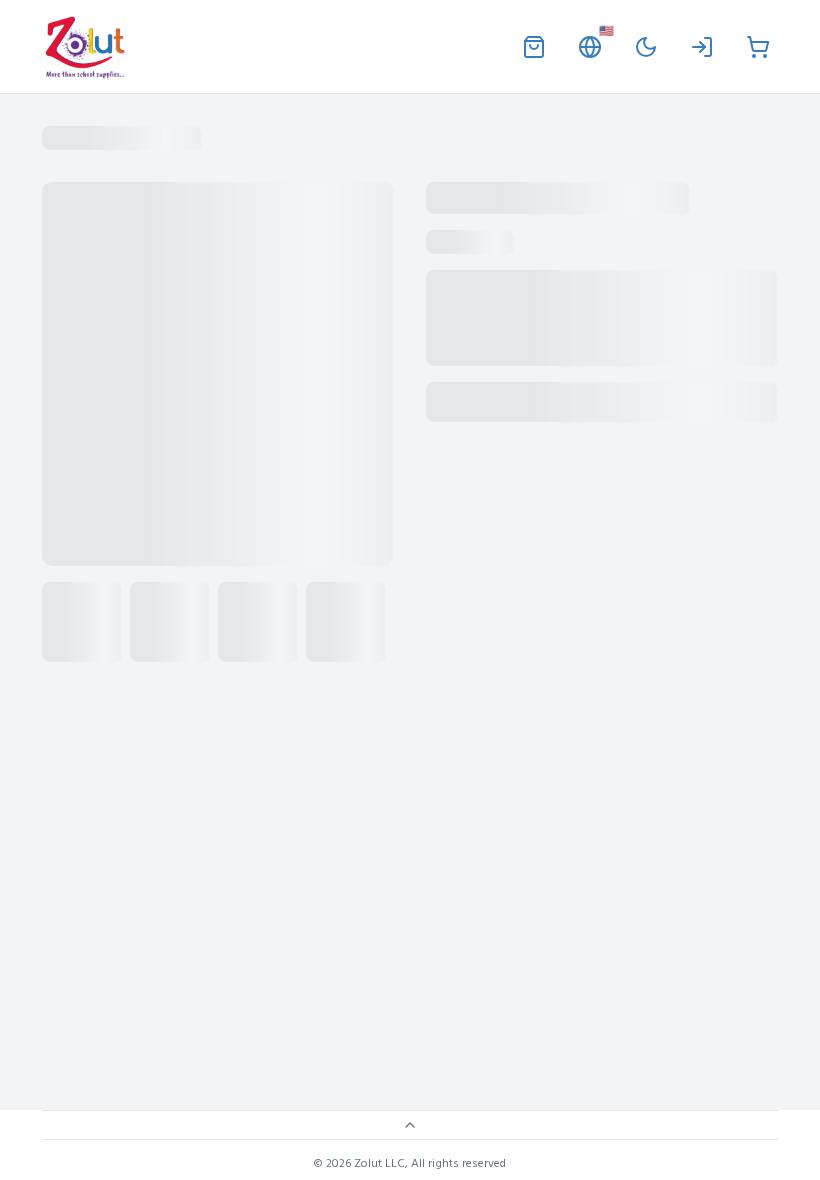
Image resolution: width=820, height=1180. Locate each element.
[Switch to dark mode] (646, 47)
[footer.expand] (410, 1125)
